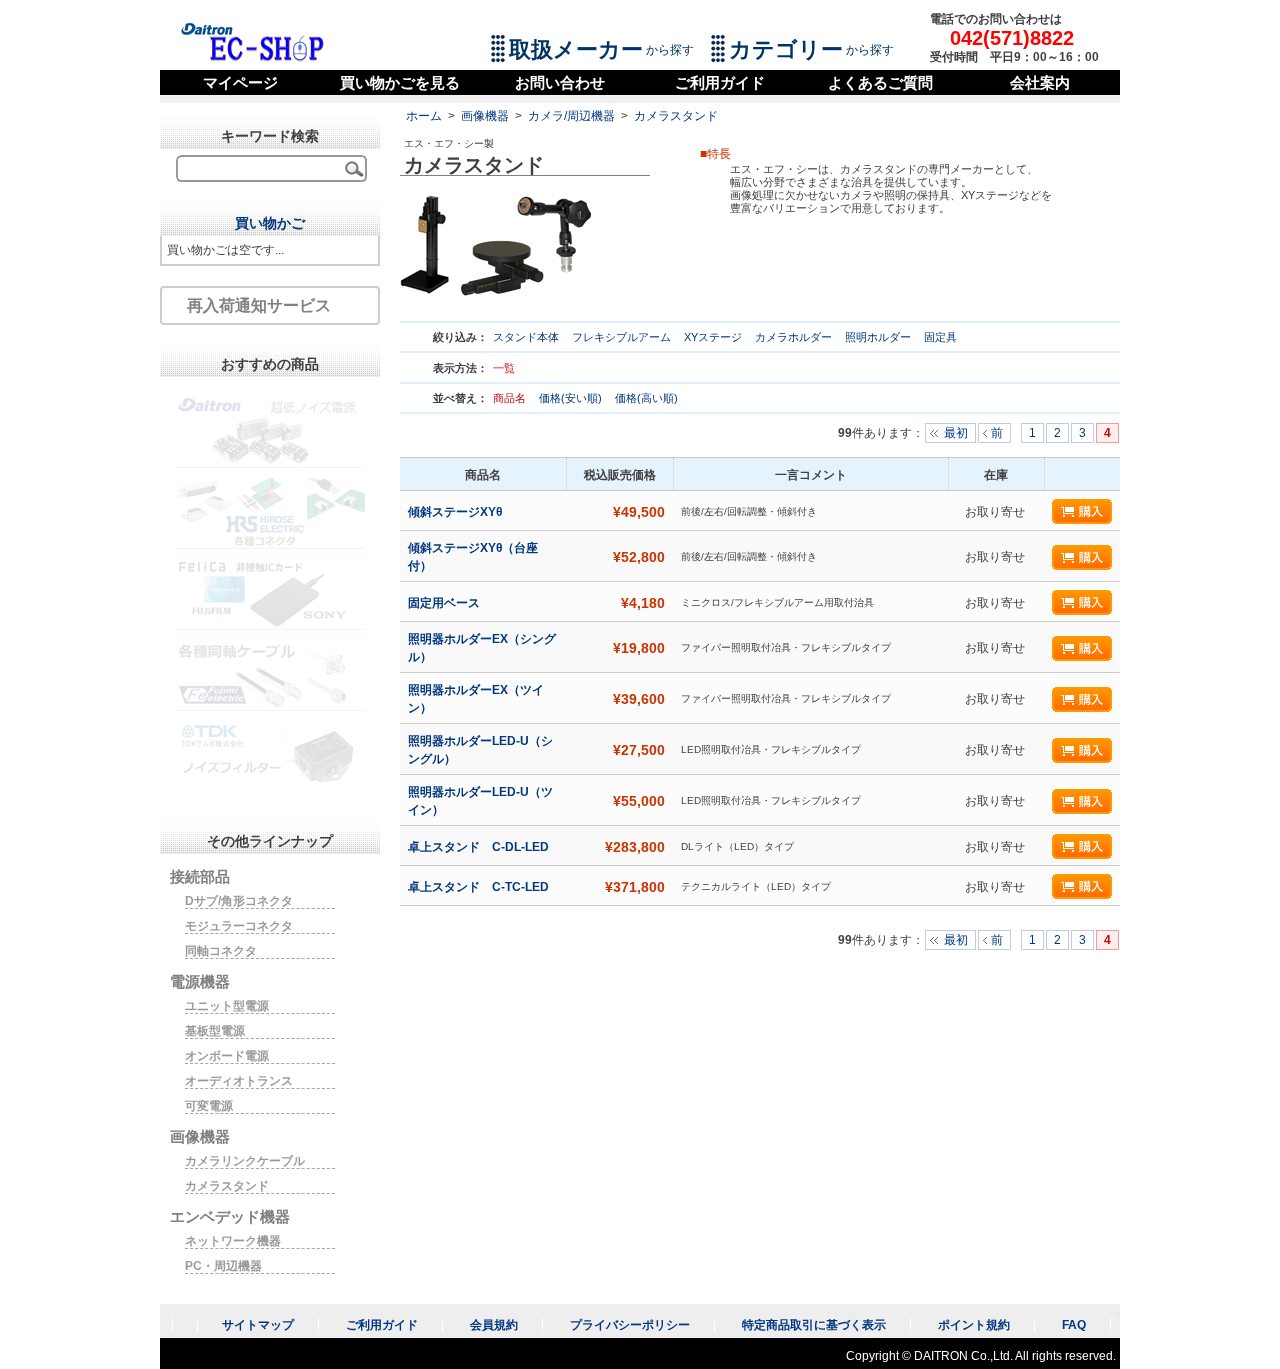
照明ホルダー (878, 337)
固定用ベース (445, 603)
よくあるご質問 (880, 82)
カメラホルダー (793, 337)
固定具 (940, 337)
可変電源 (209, 1106)
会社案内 (1040, 82)
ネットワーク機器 (233, 1241)
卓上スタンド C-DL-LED (480, 847)
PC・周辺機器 (223, 1266)
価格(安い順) (572, 398)
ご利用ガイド (720, 82)
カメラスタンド (676, 116)
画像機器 (485, 116)
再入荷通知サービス (259, 305)
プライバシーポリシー (630, 1325)
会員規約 (494, 1325)
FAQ (1074, 1325)
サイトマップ (258, 1325)
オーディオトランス (239, 1081)
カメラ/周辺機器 (571, 116)
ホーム (424, 116)
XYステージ (713, 337)
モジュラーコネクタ (239, 926)
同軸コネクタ (221, 951)
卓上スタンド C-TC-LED (480, 887)
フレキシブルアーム (621, 337)
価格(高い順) (646, 398)
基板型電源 (215, 1031)
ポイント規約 (974, 1325)
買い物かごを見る (400, 82)
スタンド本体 (526, 337)
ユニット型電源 (227, 1006)
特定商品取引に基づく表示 (814, 1325)
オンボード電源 (227, 1056)
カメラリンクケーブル (245, 1161)
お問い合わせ (560, 82)
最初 (956, 433)
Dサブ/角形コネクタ (239, 901)
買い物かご (270, 223)
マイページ (240, 82)
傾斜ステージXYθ (456, 512)
